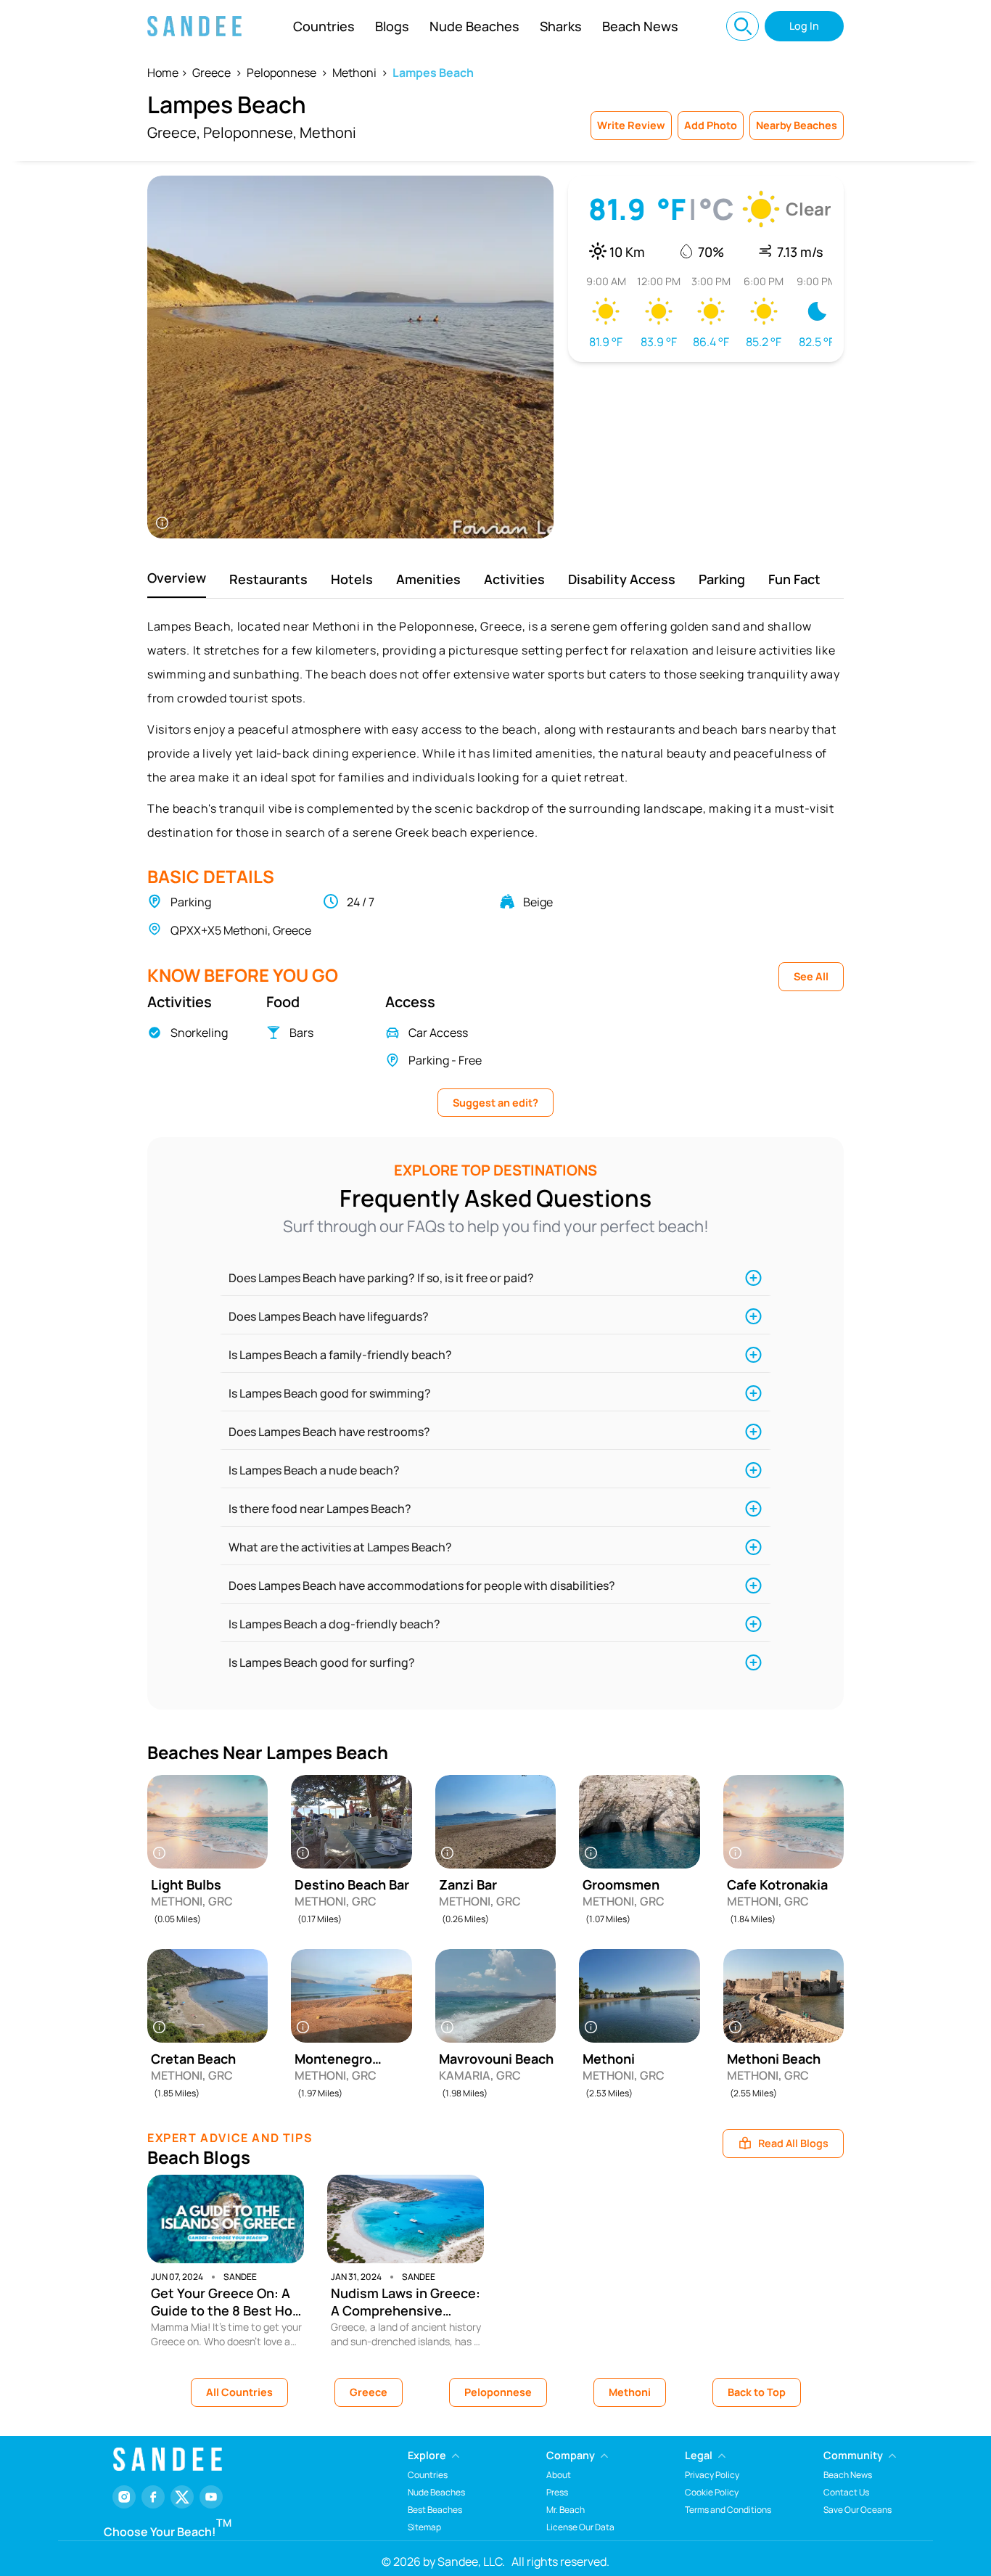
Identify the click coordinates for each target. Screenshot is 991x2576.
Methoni (354, 73)
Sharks (561, 26)
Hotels (352, 579)
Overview (177, 578)
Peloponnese (281, 73)
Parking (722, 579)
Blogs (392, 26)
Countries (324, 26)
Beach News (640, 26)
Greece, (174, 132)
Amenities (428, 579)
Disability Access (622, 579)
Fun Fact (794, 579)
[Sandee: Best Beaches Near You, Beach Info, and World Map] (194, 26)
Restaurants (268, 579)
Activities (514, 579)
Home (163, 73)
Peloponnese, (250, 132)
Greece (211, 73)
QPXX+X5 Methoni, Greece (241, 930)
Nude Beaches (474, 26)
